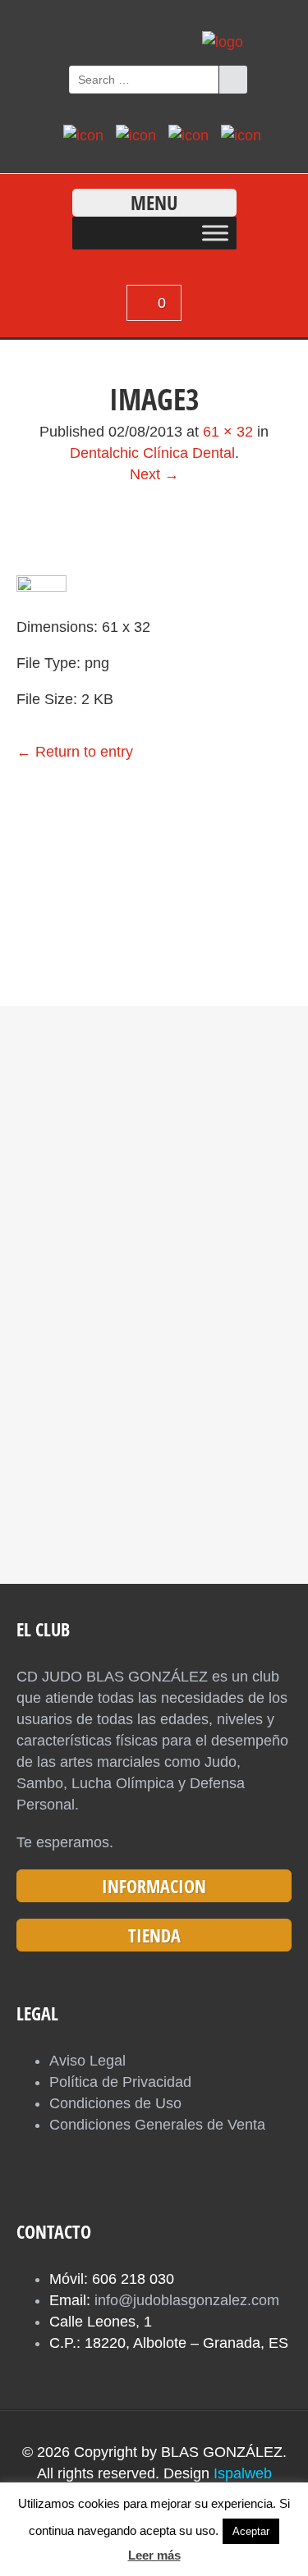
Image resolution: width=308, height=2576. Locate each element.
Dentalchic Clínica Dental (152, 453)
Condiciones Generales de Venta (157, 2125)
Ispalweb (243, 2473)
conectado (105, 881)
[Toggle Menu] (215, 233)
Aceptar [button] (251, 2531)
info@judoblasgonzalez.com (187, 2300)
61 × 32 (228, 432)
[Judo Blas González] (223, 42)
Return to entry (75, 752)
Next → (154, 474)
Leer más (154, 2555)
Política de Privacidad (120, 2082)
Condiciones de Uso (115, 2103)
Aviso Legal (87, 2061)
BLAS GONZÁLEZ (222, 2452)
